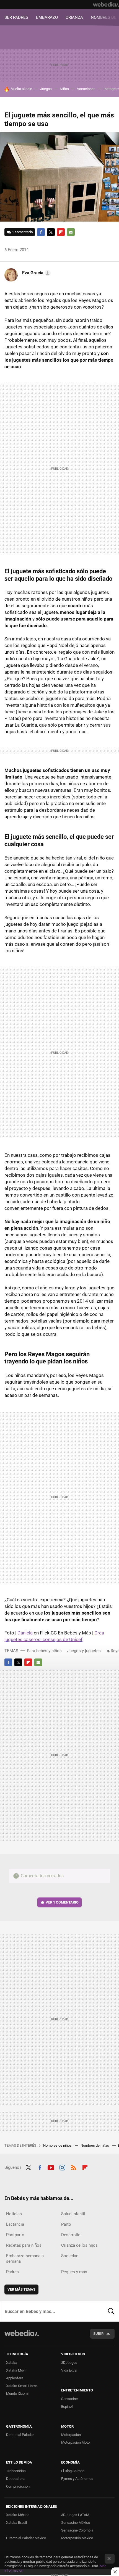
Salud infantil (73, 2214)
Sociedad (70, 2256)
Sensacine (69, 2399)
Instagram (62, 2167)
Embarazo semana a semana (25, 2259)
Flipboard (61, 232)
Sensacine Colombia (77, 2530)
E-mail (71, 232)
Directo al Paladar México (26, 2538)
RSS (74, 2167)
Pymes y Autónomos (77, 2479)
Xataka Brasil (16, 2523)
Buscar (111, 2311)
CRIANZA (74, 17)
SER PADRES (16, 17)
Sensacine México (76, 2523)
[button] (36, 273)
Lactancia (15, 2224)
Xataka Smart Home (22, 2386)
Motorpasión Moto (75, 2442)
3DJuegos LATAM (75, 2515)
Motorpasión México (77, 2538)
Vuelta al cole (22, 89)
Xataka (12, 2363)
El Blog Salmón (73, 2471)
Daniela (25, 1633)
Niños (64, 89)
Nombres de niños (58, 2145)
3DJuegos (69, 2363)
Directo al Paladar (20, 2435)
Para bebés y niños (44, 1651)
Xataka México (18, 2515)
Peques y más (74, 2272)
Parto (66, 2224)
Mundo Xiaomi (17, 2394)
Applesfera (15, 2378)
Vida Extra (69, 2370)
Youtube (51, 2167)
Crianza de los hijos (79, 2245)
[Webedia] (106, 4)
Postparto (15, 2235)
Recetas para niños (24, 2245)
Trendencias (16, 2471)
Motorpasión (71, 2435)
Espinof (67, 2407)
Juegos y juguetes (84, 1651)
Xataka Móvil (16, 2370)
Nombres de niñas (95, 2145)
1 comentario (22, 232)
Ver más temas (21, 2289)
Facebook (41, 232)
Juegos (46, 89)
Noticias (14, 2214)
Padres (12, 2272)
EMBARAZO (47, 17)
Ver (62, 1902)
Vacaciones (86, 89)
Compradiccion (18, 2486)
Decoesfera (15, 2479)
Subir (98, 2334)
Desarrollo (71, 2235)
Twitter (51, 232)
